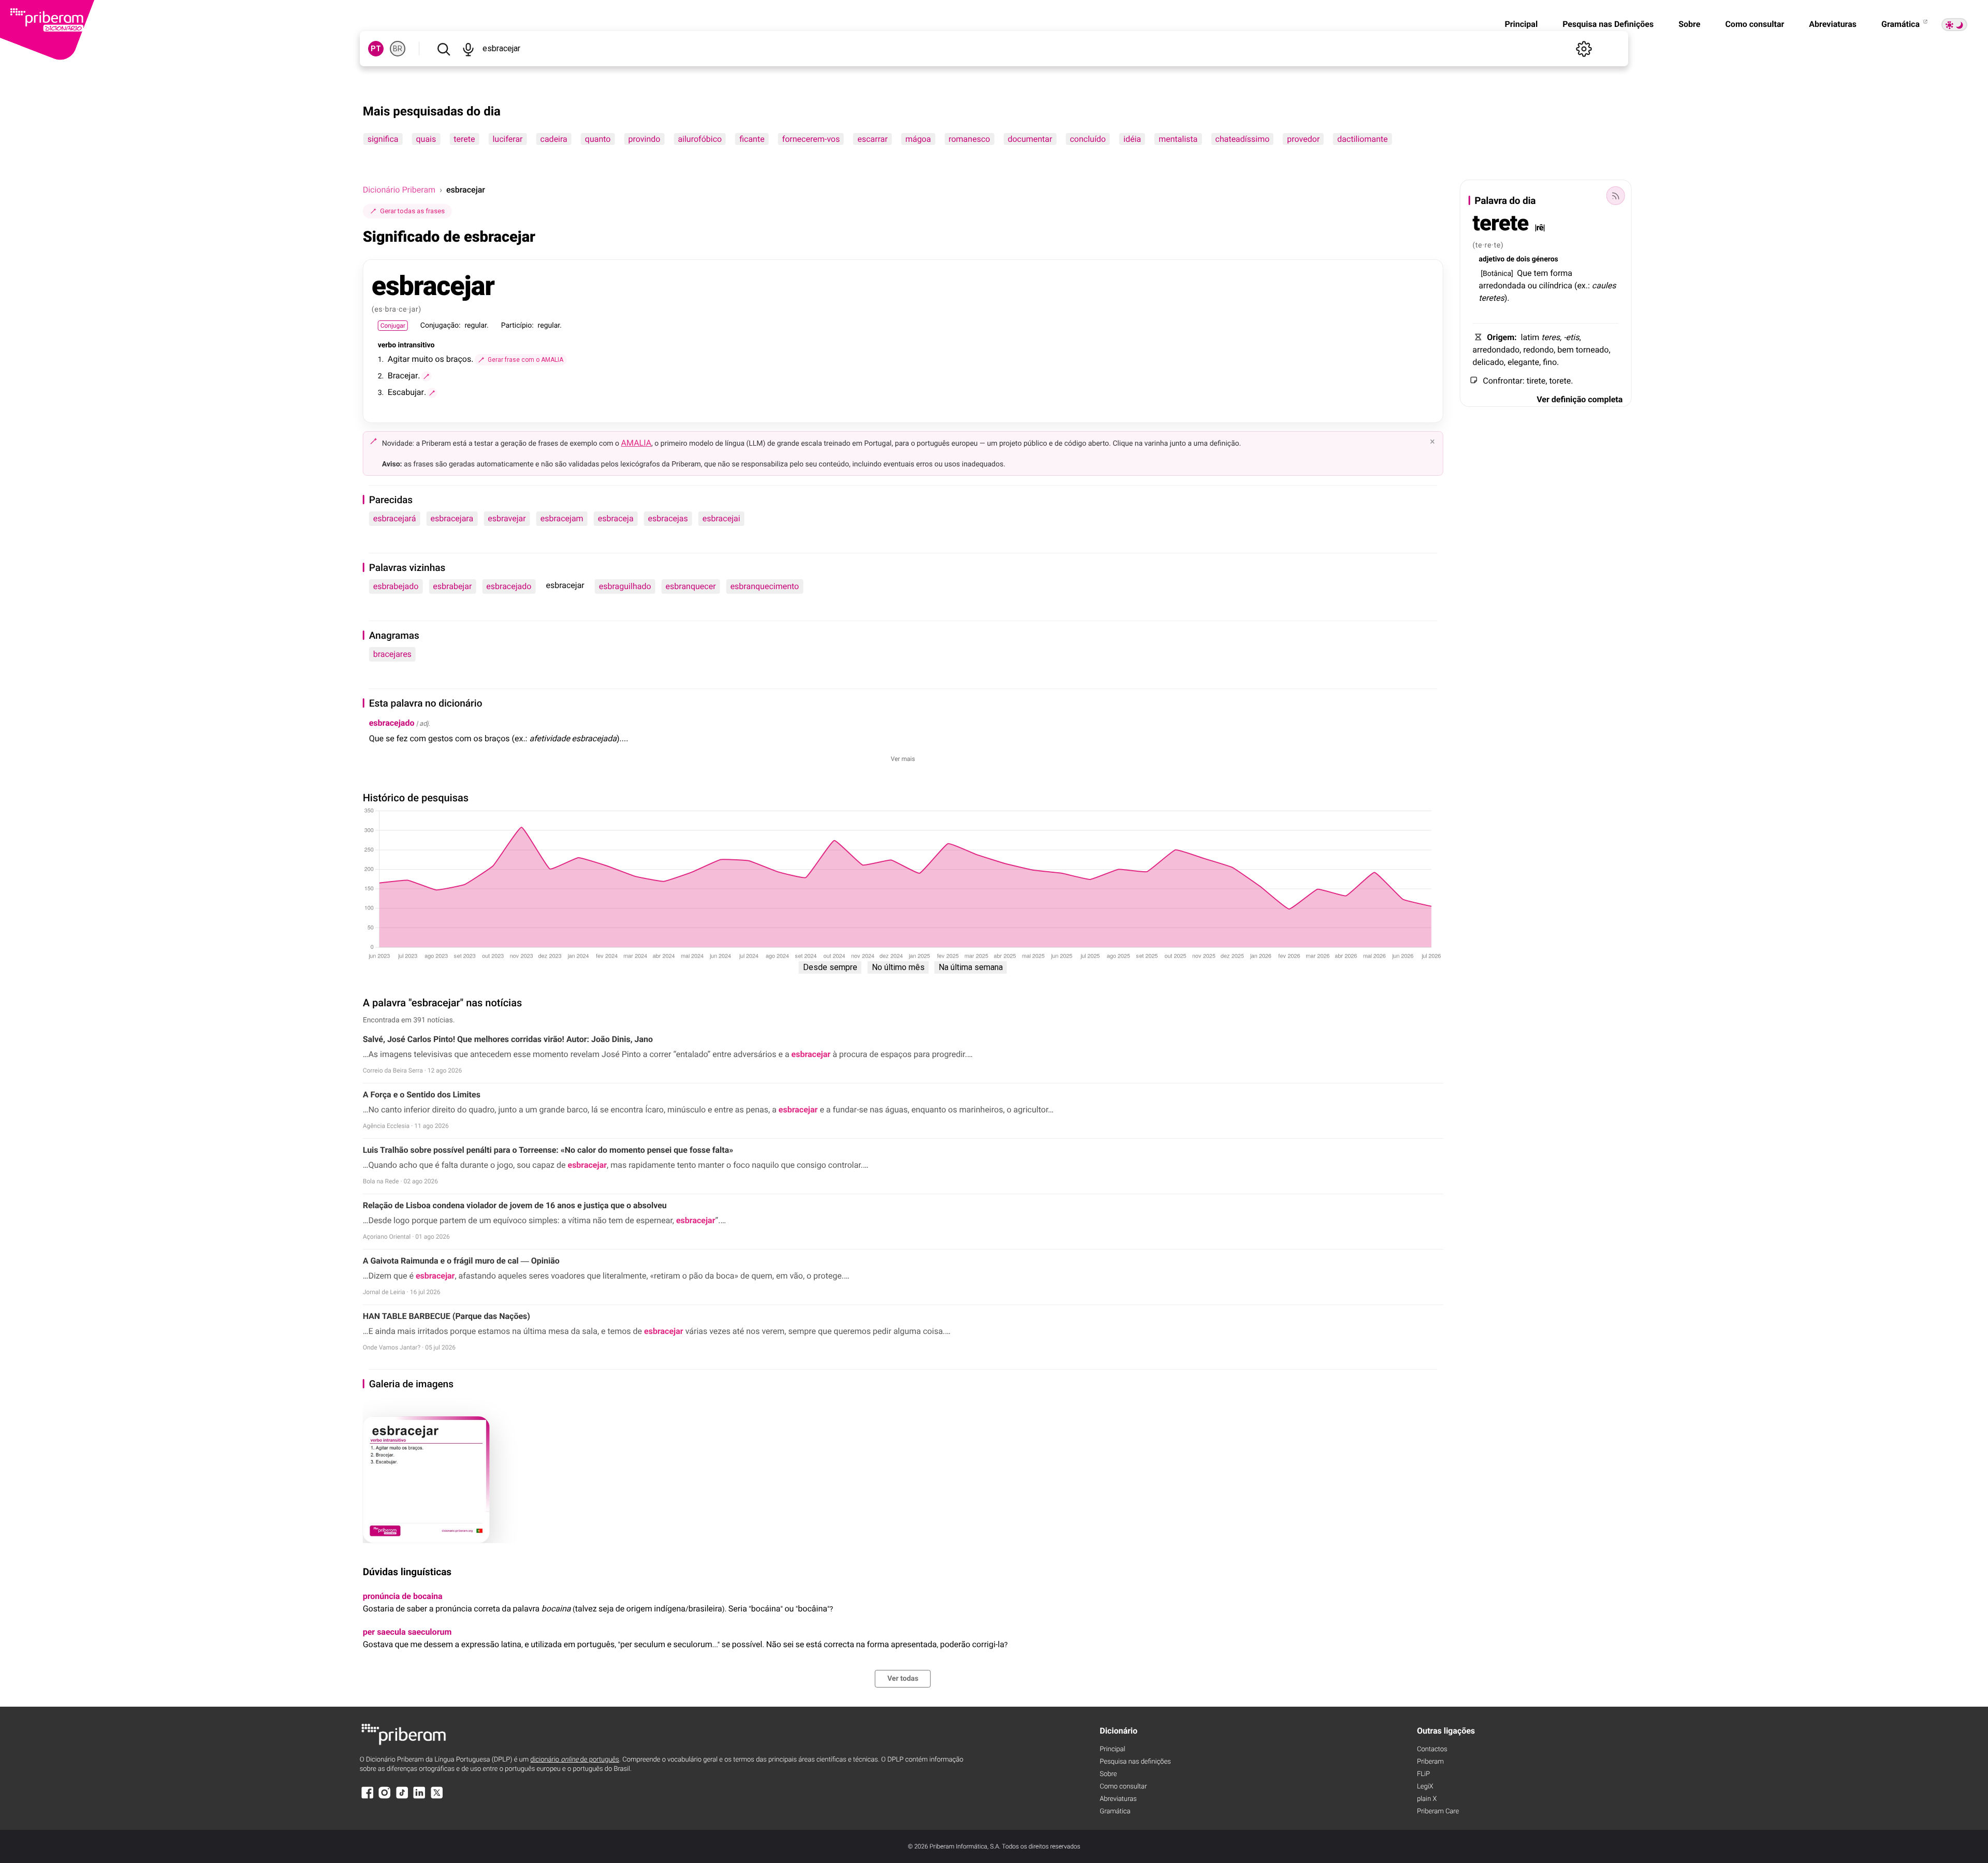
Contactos (1432, 1749)
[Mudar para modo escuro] (1954, 25)
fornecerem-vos (811, 139)
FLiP (1423, 1774)
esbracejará (395, 518)
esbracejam (562, 518)
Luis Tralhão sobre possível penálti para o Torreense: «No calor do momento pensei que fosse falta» (548, 1150)
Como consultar (1755, 24)
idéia (1132, 139)
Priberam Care (1438, 1811)
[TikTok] (402, 1798)
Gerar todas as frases (412, 211)
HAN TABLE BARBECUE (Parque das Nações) (447, 1316)
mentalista (1178, 139)
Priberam (1430, 1762)
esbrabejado (396, 586)
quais (426, 139)
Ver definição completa (1580, 399)
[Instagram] (385, 1798)
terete (464, 139)
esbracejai (721, 518)
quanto (598, 139)
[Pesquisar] (444, 49)
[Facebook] (368, 1798)
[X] (437, 1798)
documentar (1030, 139)
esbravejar (507, 518)
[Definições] (1584, 49)
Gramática (1902, 24)
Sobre (1689, 24)
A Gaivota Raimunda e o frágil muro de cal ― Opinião (461, 1261)
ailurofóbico (700, 139)
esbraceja (616, 518)
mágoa (918, 139)
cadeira (554, 139)
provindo (644, 139)
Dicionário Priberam (399, 190)
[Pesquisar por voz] (469, 49)
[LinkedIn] (419, 1798)
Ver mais (903, 759)
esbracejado (509, 586)
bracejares (392, 654)
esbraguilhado (625, 586)
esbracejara (452, 518)
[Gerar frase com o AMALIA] (427, 376)
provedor (1303, 139)
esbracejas (668, 518)
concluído (1088, 139)
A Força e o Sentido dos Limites (422, 1095)
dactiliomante (1362, 139)
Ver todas (903, 1679)
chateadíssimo (1242, 139)
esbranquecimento (765, 586)
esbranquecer (691, 586)
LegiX (1425, 1787)
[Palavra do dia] (1615, 196)
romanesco (969, 139)
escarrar (872, 139)
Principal (1521, 24)
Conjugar (393, 326)
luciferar (507, 139)
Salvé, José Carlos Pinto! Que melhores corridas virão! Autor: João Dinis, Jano (508, 1039)
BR (398, 49)
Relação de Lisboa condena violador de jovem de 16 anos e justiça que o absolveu (515, 1205)
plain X (1427, 1799)
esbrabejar (452, 586)
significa (383, 139)
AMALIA (637, 443)
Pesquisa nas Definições (1608, 24)
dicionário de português (575, 1760)
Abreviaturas (1833, 24)
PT (376, 49)
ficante (752, 139)
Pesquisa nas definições (1135, 1762)
